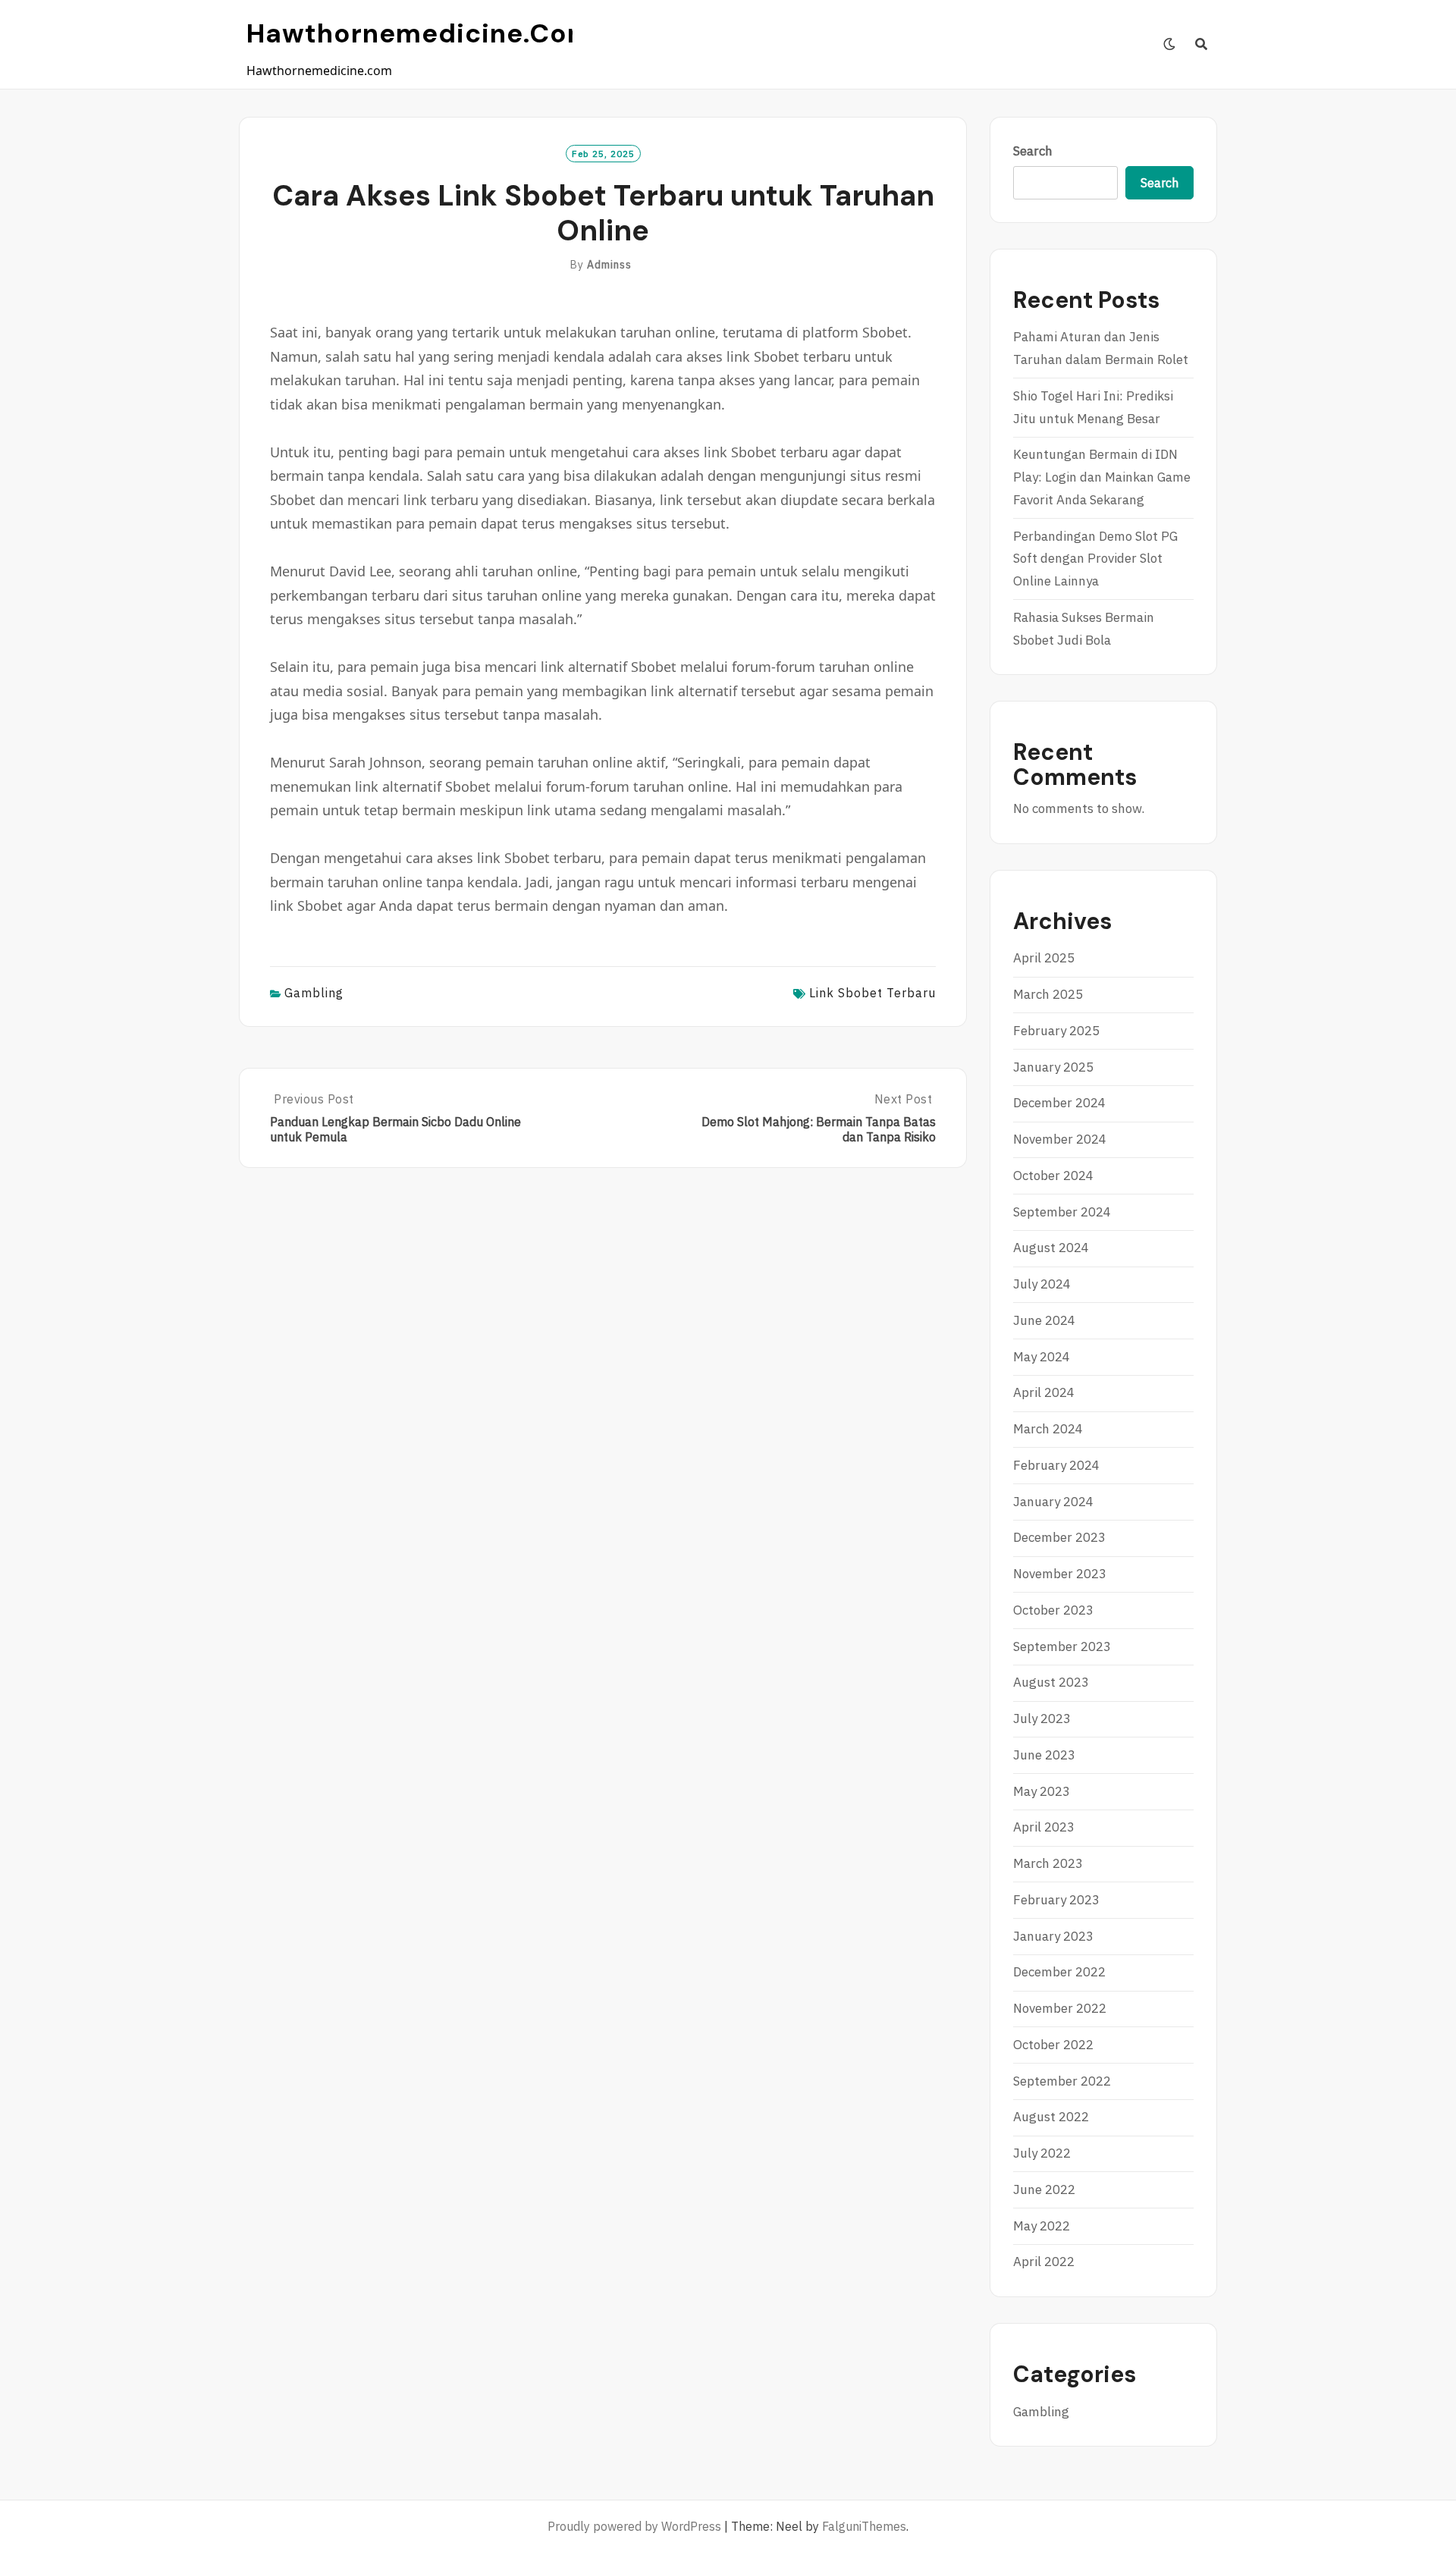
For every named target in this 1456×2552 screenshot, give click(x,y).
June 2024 (1044, 1320)
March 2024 (1048, 1429)
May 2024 (1042, 1357)
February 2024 (1056, 1465)
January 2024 (1053, 1502)
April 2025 (1044, 958)
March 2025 (1048, 994)
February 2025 (1056, 1031)
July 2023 (1042, 1719)
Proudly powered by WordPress (634, 2526)
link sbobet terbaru (872, 993)
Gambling (314, 993)
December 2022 (1059, 1972)
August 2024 (1051, 1248)
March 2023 (1048, 1863)
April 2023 (1044, 1827)
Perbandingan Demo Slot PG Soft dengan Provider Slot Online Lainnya (1095, 559)
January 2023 (1053, 1936)
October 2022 (1053, 2045)
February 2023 (1056, 1900)
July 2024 (1042, 1284)
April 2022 (1044, 2262)
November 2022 (1060, 2008)
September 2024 (1062, 1212)
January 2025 (1053, 1067)
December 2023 (1059, 1537)
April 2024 (1044, 1392)
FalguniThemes (864, 2526)
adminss (609, 265)
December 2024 (1059, 1103)
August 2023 (1051, 1682)
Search (1033, 151)
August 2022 (1051, 2117)
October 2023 (1053, 1610)
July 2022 (1042, 2153)
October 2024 (1053, 1176)
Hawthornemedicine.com (420, 33)
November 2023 (1060, 1574)
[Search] (1202, 44)
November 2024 (1060, 1139)
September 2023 (1062, 1646)
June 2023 (1044, 1755)
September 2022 (1062, 2081)
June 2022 (1044, 2189)
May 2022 (1042, 2226)
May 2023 (1042, 1791)
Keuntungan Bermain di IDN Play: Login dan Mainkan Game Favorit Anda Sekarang (1102, 477)
